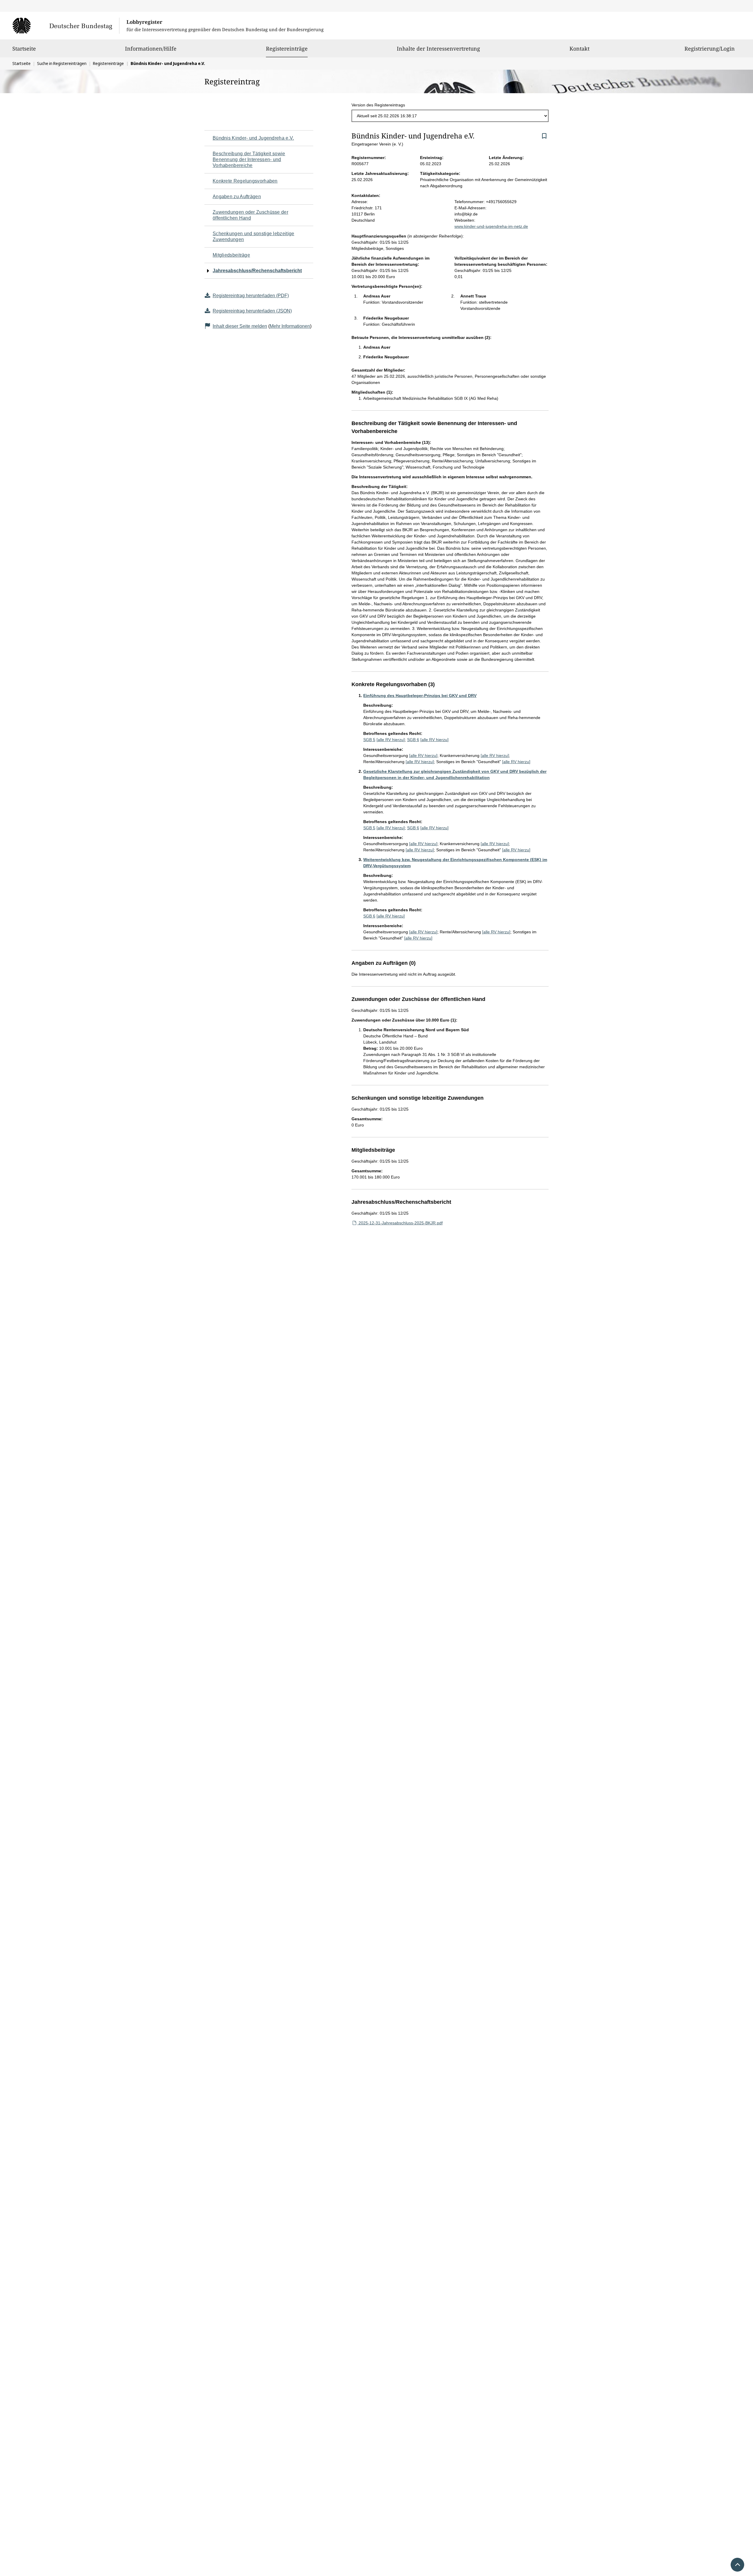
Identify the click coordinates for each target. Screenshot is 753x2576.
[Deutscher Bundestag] (66, 26)
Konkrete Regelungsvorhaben (245, 181)
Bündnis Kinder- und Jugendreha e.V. (253, 138)
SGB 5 (369, 740)
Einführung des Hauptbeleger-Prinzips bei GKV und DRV (420, 696)
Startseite (24, 49)
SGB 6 (413, 740)
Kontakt (579, 49)
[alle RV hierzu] (391, 740)
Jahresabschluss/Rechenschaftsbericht (257, 271)
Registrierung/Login (710, 49)
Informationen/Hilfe (151, 49)
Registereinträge (287, 48)
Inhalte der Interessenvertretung (438, 49)
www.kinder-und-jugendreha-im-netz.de (491, 226)
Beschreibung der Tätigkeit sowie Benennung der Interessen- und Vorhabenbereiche (249, 159)
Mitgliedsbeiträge (231, 255)
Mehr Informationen (290, 326)
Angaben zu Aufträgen (237, 197)
